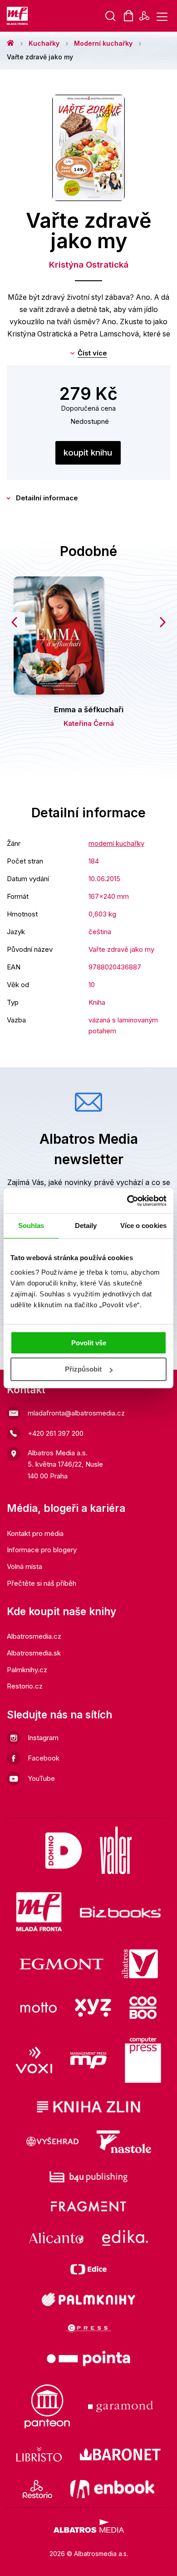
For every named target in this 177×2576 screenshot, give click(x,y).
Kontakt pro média (35, 1533)
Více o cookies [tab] (143, 1226)
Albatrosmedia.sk (34, 1653)
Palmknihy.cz (27, 1670)
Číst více (92, 353)
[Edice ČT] (88, 2269)
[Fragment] (89, 2206)
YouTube (41, 1778)
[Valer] (116, 1850)
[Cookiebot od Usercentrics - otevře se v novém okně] (127, 1201)
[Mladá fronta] (39, 1912)
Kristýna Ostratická (89, 265)
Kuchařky (44, 43)
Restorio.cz (25, 1686)
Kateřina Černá (89, 723)
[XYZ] (93, 2008)
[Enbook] (112, 2489)
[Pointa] (88, 2358)
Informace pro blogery (42, 1550)
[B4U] (89, 2177)
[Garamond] (120, 2406)
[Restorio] (37, 2489)
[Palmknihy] (88, 2299)
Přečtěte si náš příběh (42, 1583)
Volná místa (25, 1566)
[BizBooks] (120, 1912)
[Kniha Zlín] (88, 2107)
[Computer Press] (143, 2060)
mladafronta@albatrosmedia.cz (76, 1413)
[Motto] (39, 2008)
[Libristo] (39, 2454)
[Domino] (64, 1850)
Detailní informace (47, 498)
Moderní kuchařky (103, 43)
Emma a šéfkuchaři (89, 710)
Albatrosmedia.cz (34, 1636)
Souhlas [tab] (31, 1226)
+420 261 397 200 (56, 1433)
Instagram (43, 1738)
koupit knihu (88, 453)
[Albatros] (140, 1964)
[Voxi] (34, 2060)
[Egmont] (61, 1964)
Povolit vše (89, 1343)
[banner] (18, 16)
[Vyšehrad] (53, 2142)
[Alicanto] (57, 2238)
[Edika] (125, 2238)
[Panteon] (47, 2406)
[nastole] (124, 2142)
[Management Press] (88, 2060)
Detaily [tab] (86, 1226)
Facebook (44, 1758)
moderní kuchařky (116, 843)
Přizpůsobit (83, 1369)
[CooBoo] (143, 2008)
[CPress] (88, 2329)
